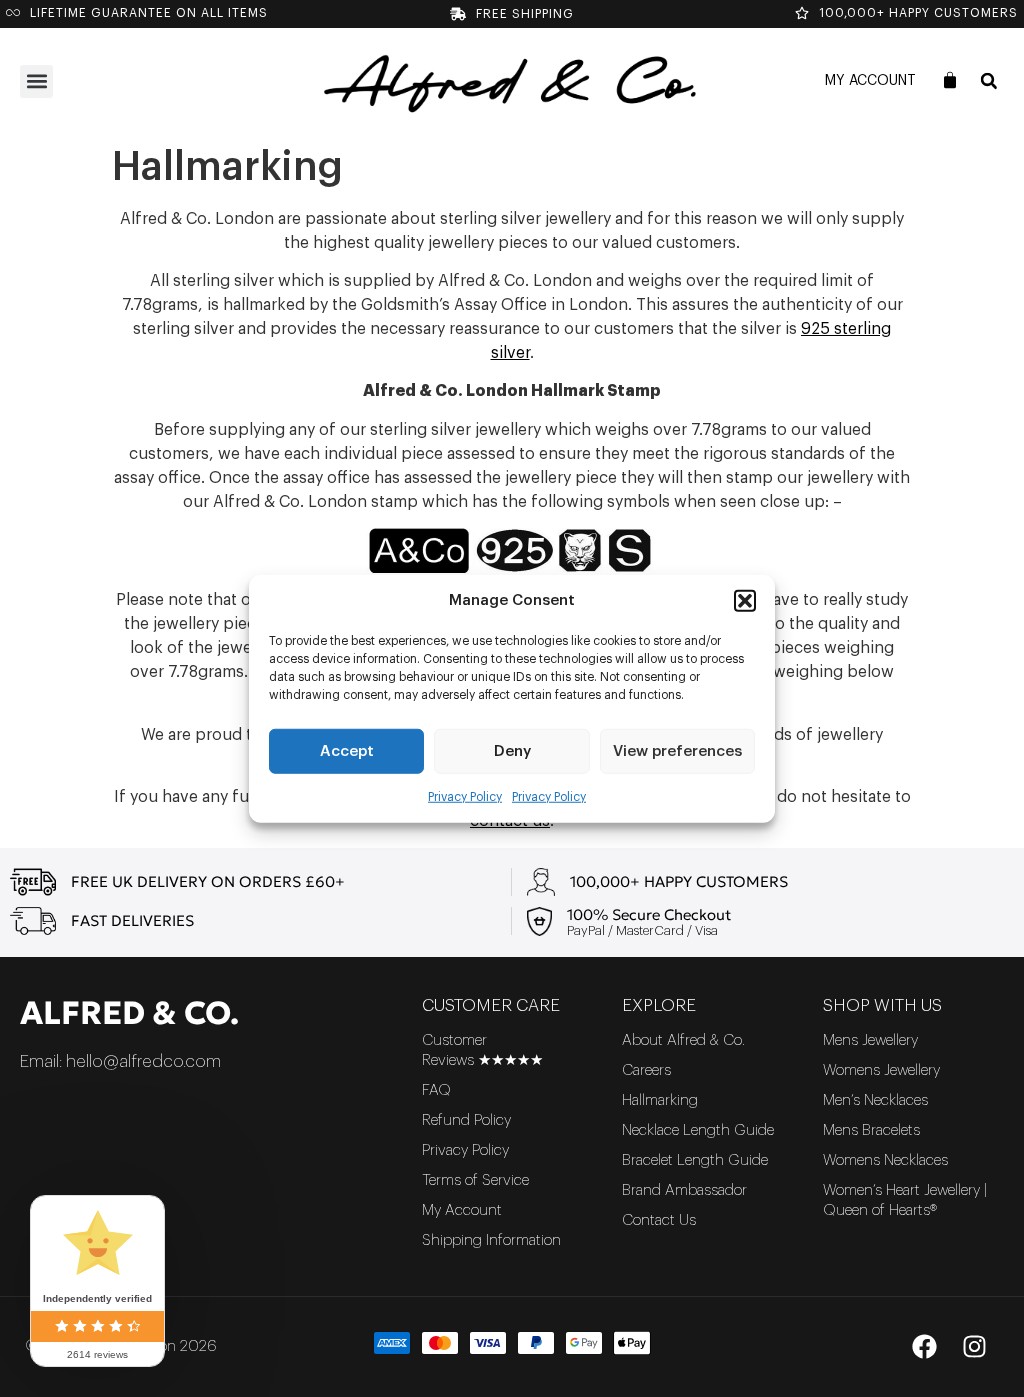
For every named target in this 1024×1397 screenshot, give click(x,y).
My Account (870, 81)
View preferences (677, 750)
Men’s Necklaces (875, 1100)
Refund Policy (466, 1120)
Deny (512, 750)
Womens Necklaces (885, 1160)
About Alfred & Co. (683, 1040)
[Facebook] (924, 1347)
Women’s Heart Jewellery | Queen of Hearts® (905, 1200)
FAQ (436, 1090)
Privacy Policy (465, 797)
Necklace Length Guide (698, 1130)
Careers (646, 1070)
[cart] (950, 80)
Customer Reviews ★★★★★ (482, 1050)
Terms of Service (475, 1180)
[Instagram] (974, 1347)
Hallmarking (660, 1100)
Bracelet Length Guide (695, 1160)
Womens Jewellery (881, 1070)
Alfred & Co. (129, 1013)
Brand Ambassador (684, 1190)
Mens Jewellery (870, 1040)
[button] (745, 601)
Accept (347, 750)
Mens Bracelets (871, 1130)
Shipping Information (491, 1240)
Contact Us (659, 1220)
